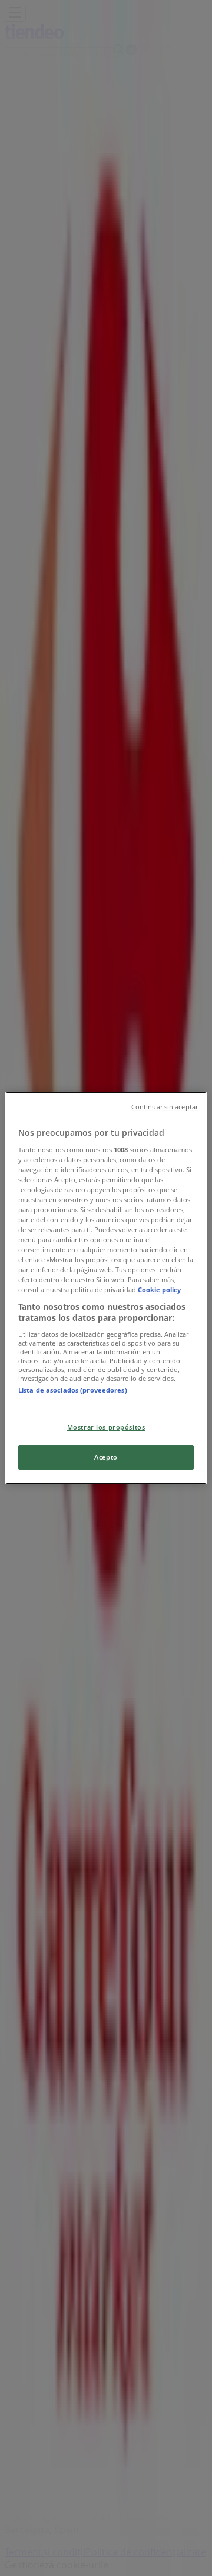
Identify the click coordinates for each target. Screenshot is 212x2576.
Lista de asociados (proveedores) (73, 1390)
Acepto (106, 1457)
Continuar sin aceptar (165, 1107)
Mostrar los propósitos (106, 1427)
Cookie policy (159, 1290)
